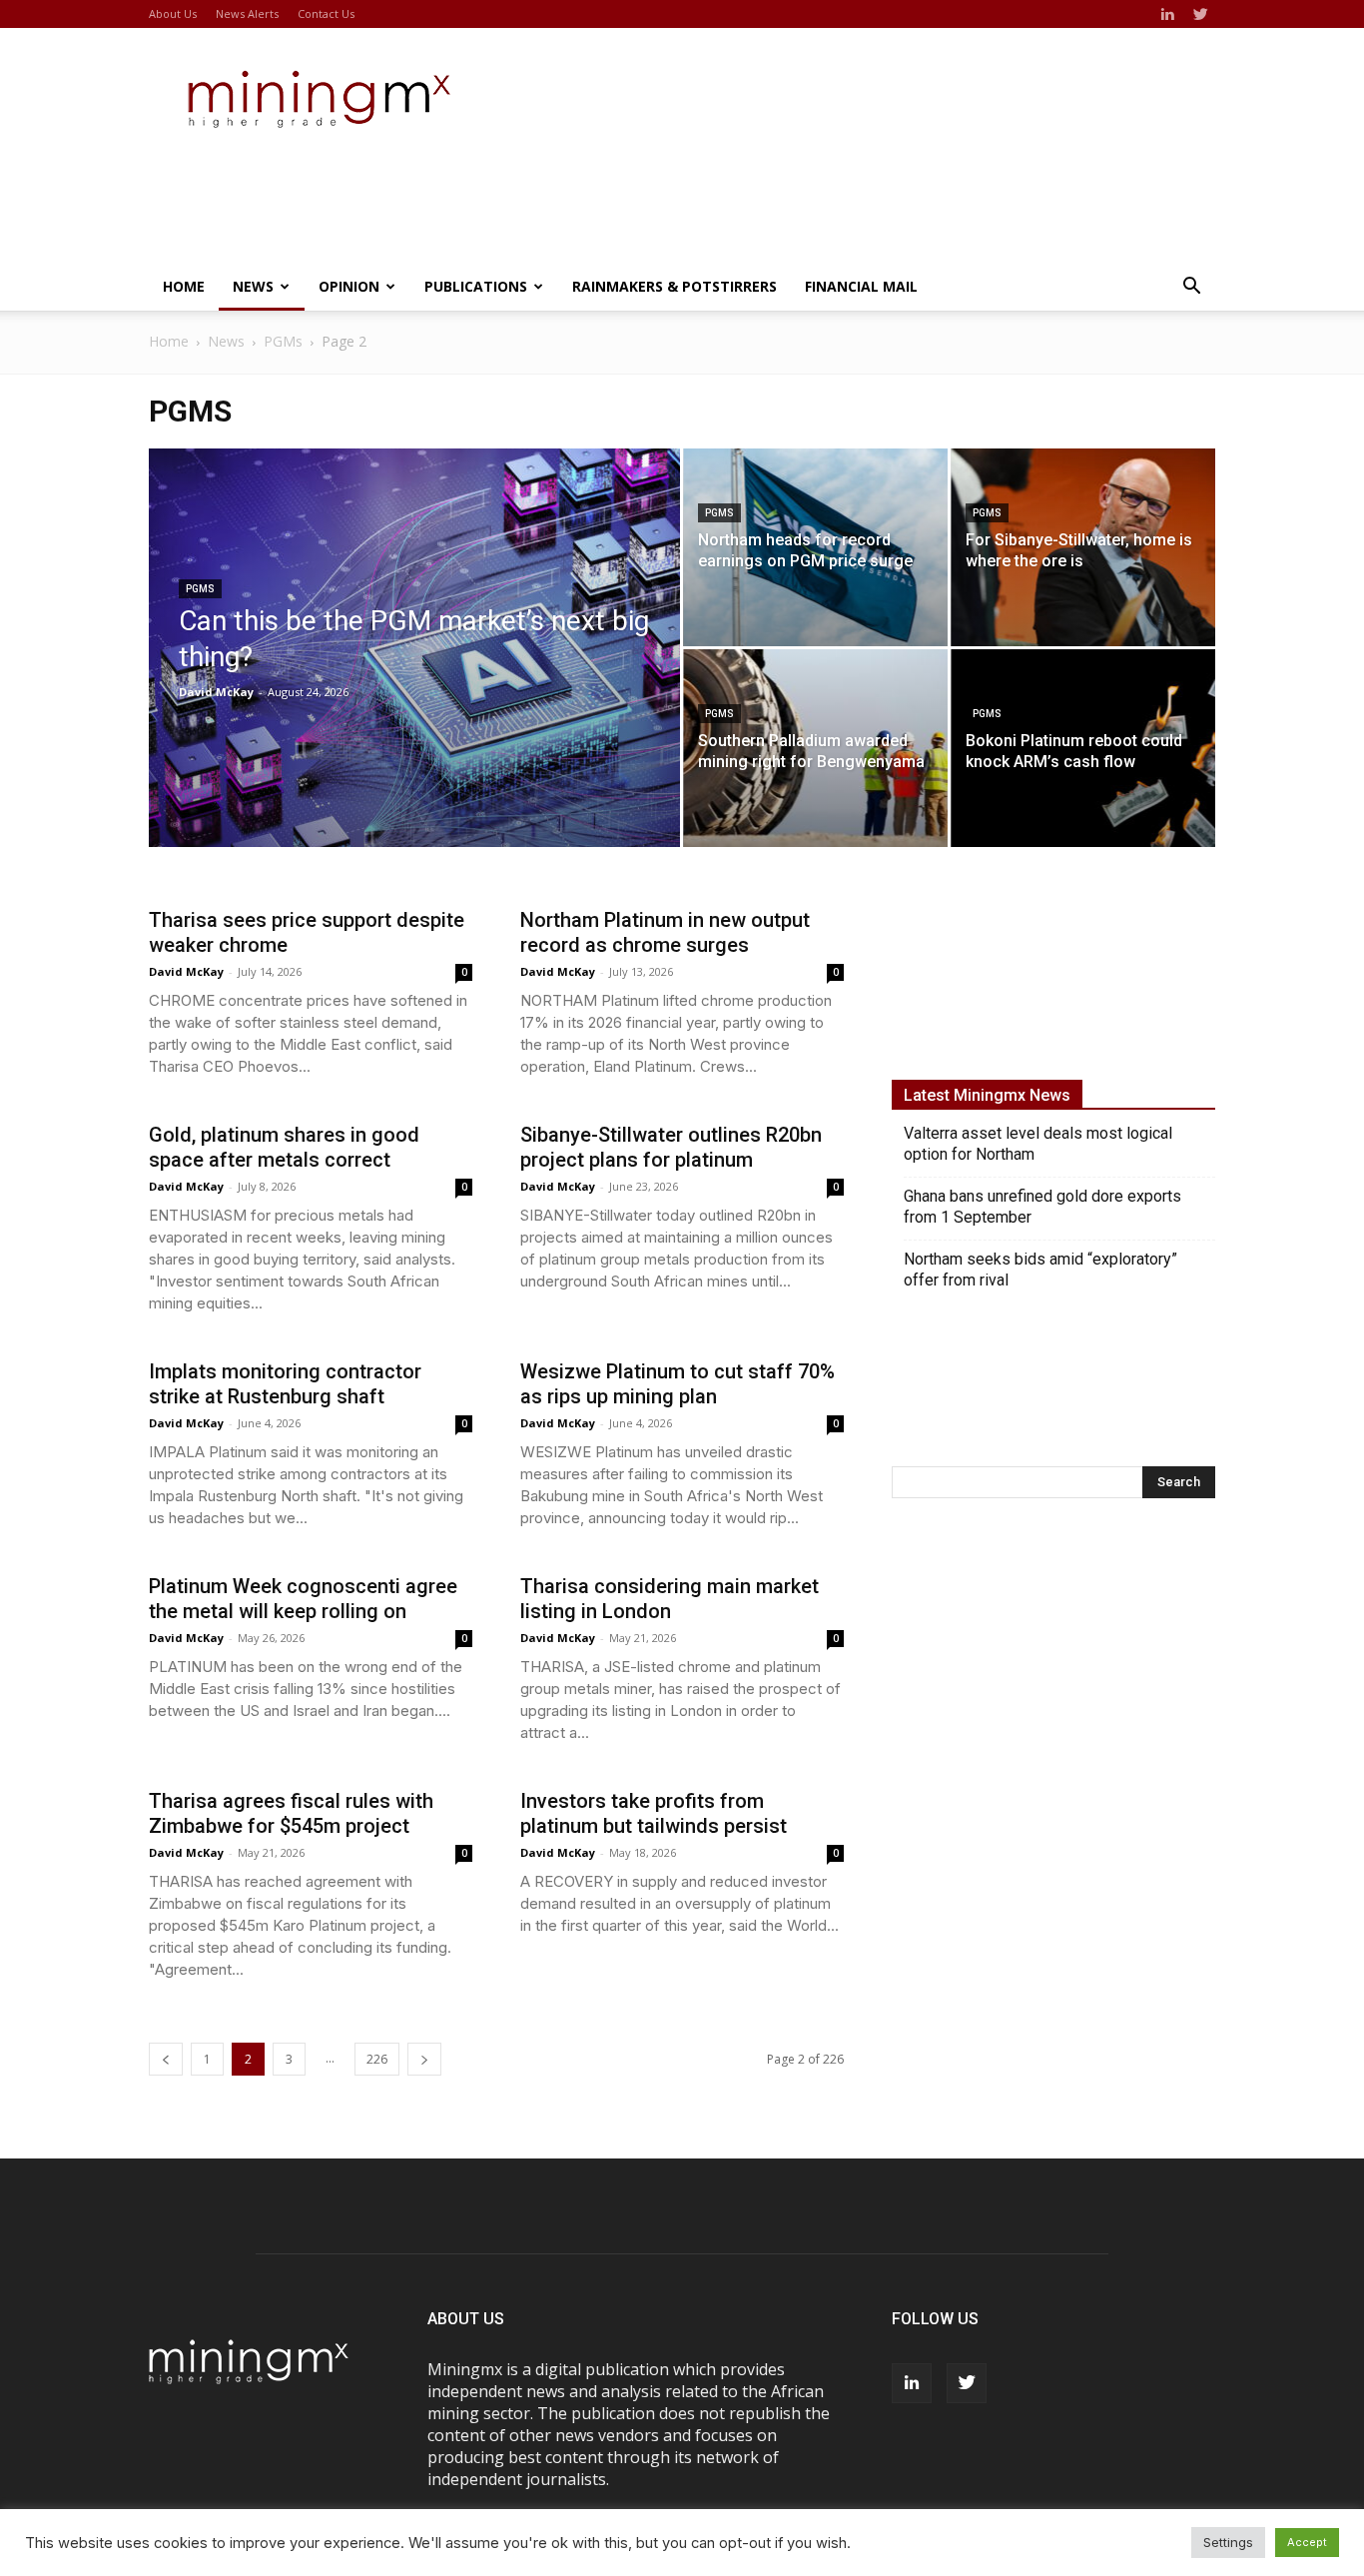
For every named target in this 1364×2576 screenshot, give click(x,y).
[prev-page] (166, 2059)
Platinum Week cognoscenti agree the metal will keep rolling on (303, 1599)
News (253, 286)
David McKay (216, 692)
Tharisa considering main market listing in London (670, 1599)
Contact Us (326, 13)
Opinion (349, 286)
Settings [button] (1228, 2542)
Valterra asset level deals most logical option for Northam (1038, 1144)
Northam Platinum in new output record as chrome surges (665, 932)
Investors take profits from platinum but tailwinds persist (654, 1813)
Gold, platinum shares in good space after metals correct (284, 1147)
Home (184, 286)
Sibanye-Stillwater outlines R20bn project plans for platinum (671, 1147)
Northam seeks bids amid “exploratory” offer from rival (1040, 1270)
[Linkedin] (1167, 14)
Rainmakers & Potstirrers (675, 286)
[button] (1191, 288)
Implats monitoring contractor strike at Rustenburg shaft (285, 1384)
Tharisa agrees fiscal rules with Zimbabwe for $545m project (291, 1813)
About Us (173, 13)
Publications (476, 286)
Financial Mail (861, 286)
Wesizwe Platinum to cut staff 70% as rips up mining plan (678, 1384)
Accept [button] (1307, 2542)
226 (377, 2059)
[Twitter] (1200, 14)
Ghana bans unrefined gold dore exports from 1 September (1042, 1207)
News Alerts (247, 13)
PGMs (283, 341)
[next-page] (424, 2059)
